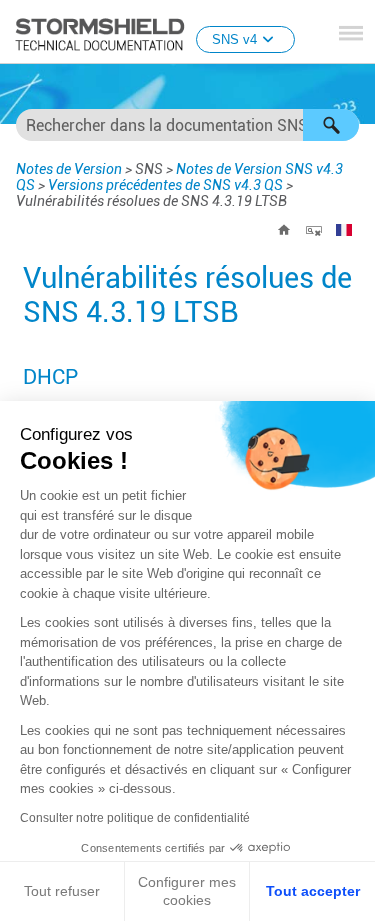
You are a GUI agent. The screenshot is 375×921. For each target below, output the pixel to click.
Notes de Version (69, 169)
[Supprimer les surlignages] (314, 230)
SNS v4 (234, 39)
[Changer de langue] (344, 230)
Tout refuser (62, 891)
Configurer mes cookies (187, 891)
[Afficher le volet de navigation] (351, 33)
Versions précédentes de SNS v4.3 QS (165, 185)
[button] (331, 125)
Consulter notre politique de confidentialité (135, 818)
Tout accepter (313, 891)
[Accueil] (284, 230)
